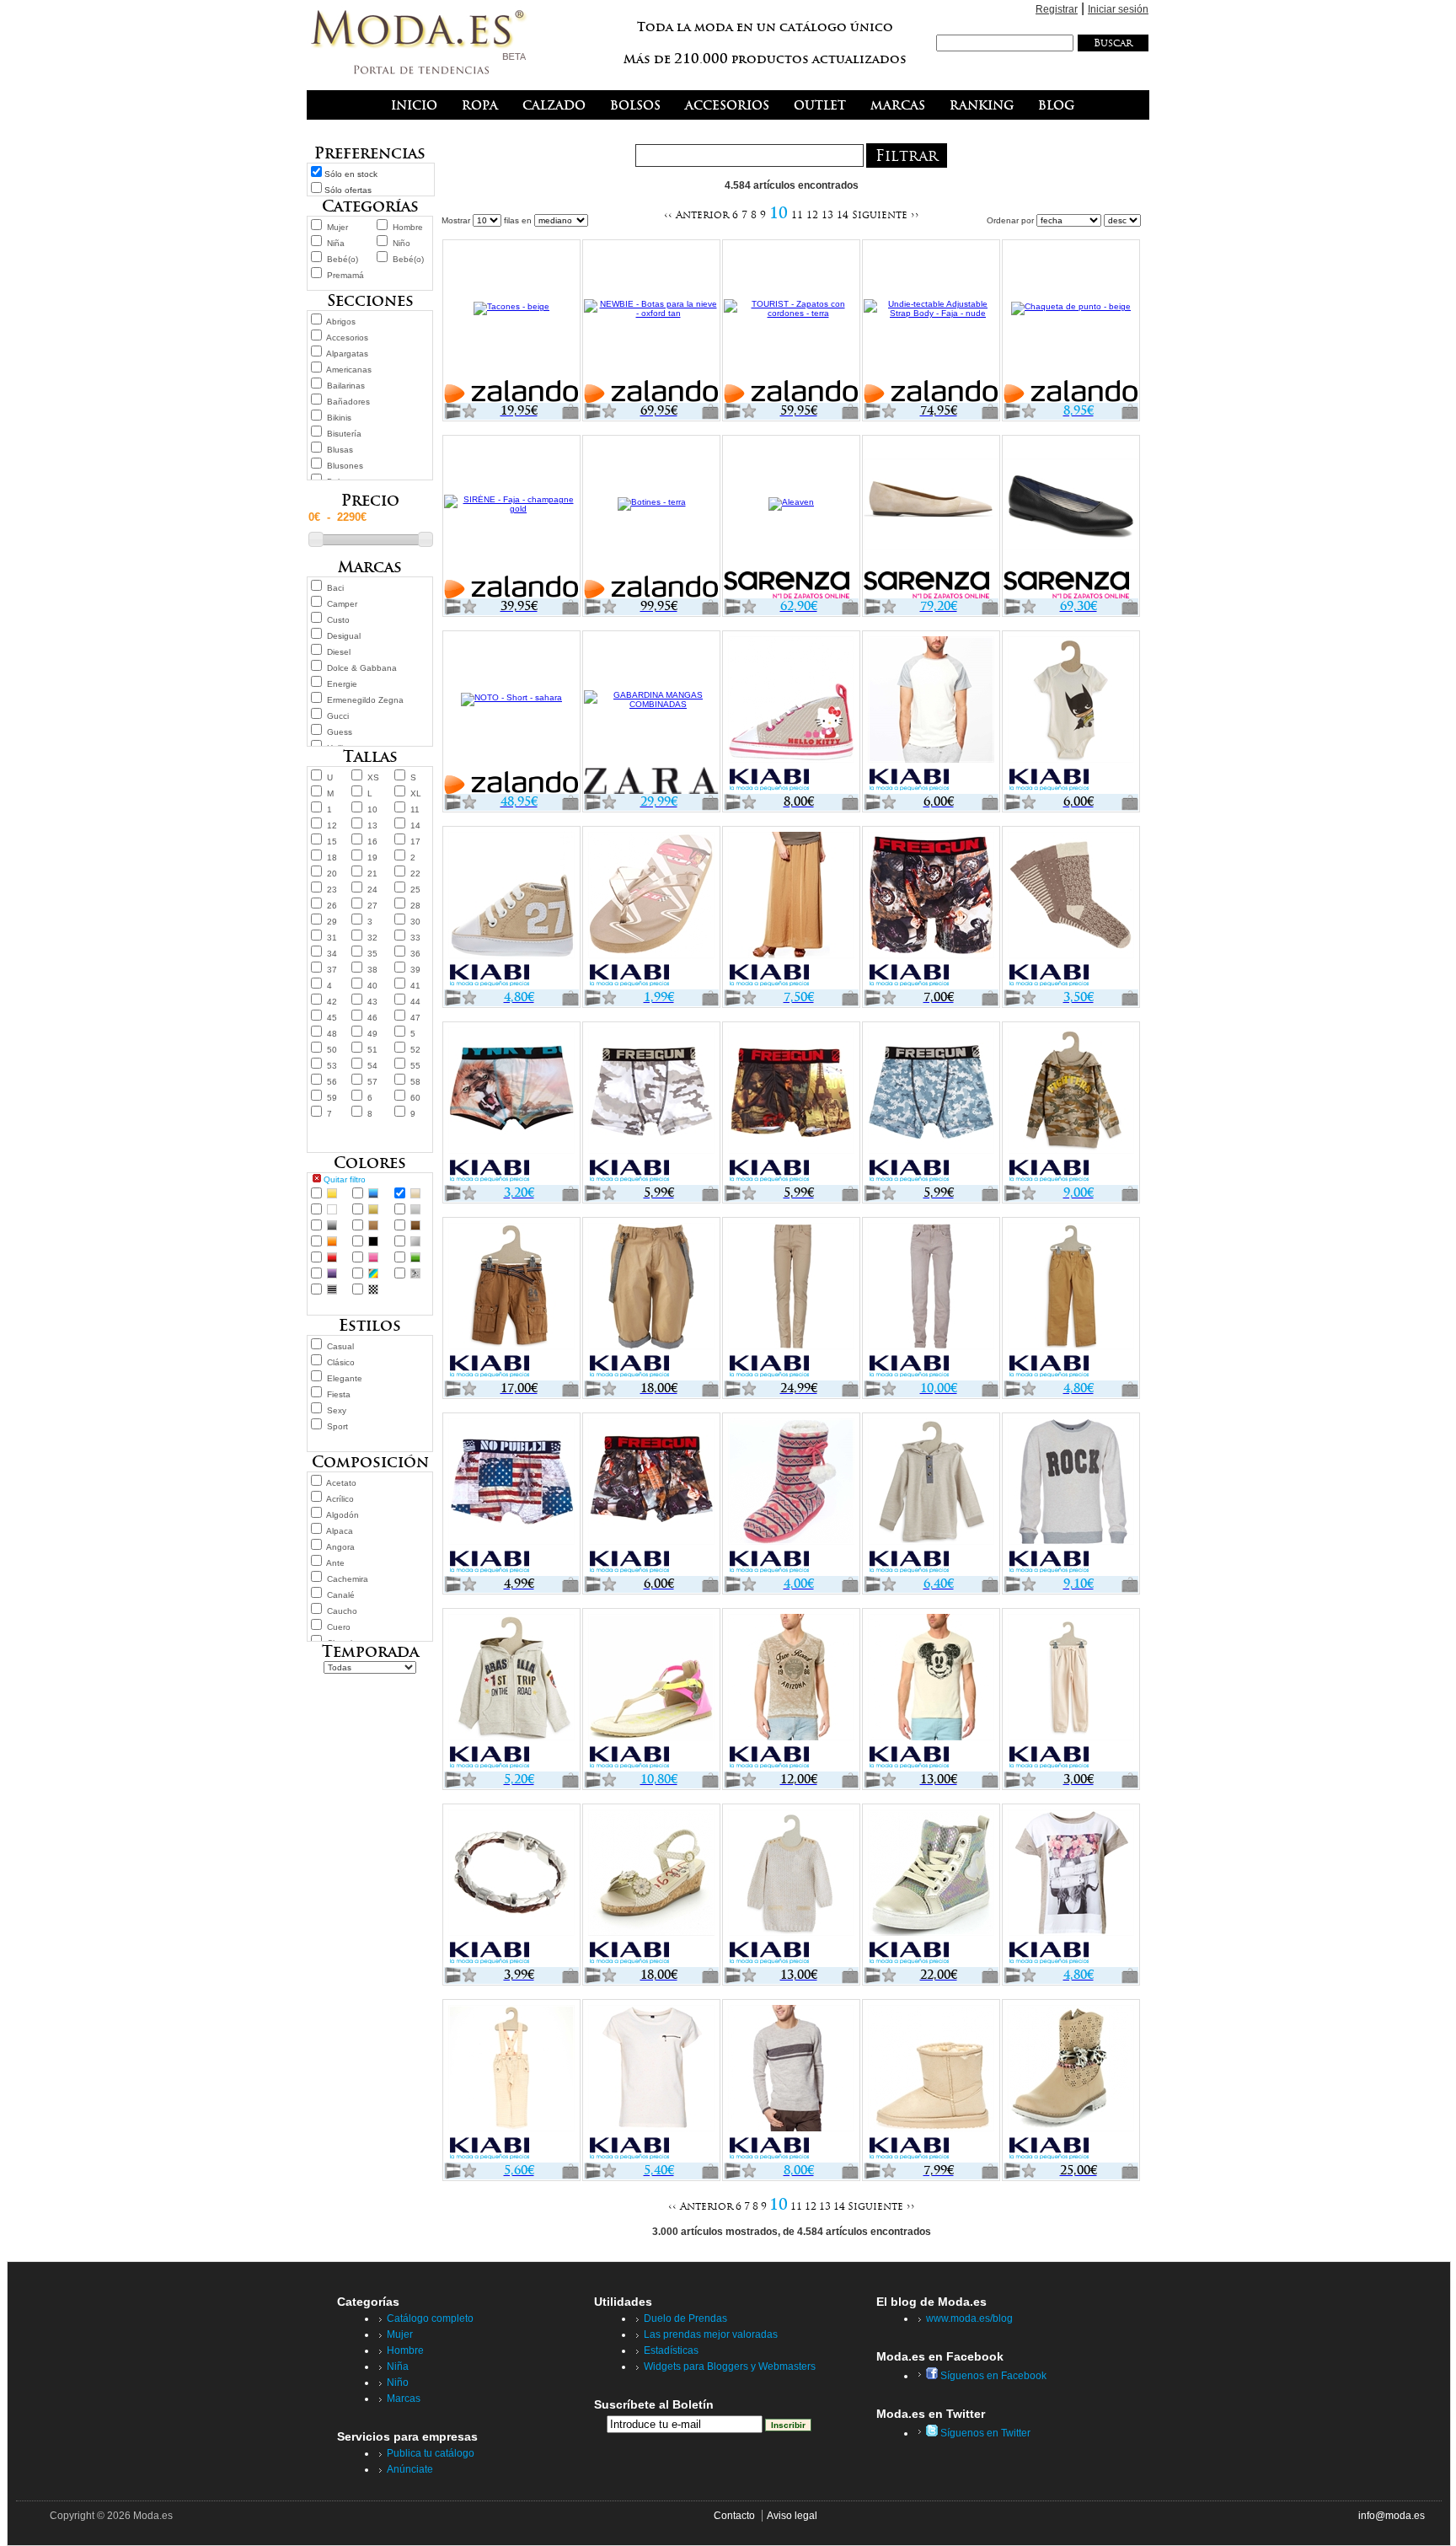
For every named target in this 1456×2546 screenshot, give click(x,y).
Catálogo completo (430, 2318)
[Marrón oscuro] (415, 1225)
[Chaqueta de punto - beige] (1071, 323)
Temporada (370, 1651)
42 (332, 1002)
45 (332, 1018)
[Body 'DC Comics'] (1071, 714)
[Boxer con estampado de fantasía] (511, 1105)
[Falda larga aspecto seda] (791, 909)
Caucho (342, 1611)
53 (332, 1066)
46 (372, 1018)
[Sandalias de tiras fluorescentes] (651, 1691)
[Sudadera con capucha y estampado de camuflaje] (1071, 1105)
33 (415, 938)
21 (372, 874)
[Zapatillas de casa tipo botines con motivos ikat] (791, 1496)
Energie (342, 684)
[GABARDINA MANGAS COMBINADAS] (651, 714)
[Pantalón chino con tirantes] (511, 2082)
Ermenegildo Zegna (365, 700)
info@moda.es (1392, 2516)
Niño (401, 243)
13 (372, 825)
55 (415, 1066)
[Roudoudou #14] (931, 518)
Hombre (408, 227)
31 (332, 938)
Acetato (341, 1483)
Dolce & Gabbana (362, 668)
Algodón (343, 1515)
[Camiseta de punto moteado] (651, 2082)
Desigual (344, 636)
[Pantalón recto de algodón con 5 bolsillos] (1071, 1300)
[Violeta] (332, 1273)
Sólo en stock (351, 174)
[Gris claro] (415, 1209)
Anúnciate (410, 2469)
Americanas (349, 370)
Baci (335, 588)
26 (332, 906)
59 (332, 1098)
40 (372, 986)
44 (415, 1002)
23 (332, 890)
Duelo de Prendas (685, 2318)
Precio (370, 500)
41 (415, 986)
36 (415, 954)
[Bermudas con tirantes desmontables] (651, 1300)
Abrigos (341, 322)
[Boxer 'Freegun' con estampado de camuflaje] (651, 1105)
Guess (340, 732)
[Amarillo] (332, 1193)
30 (415, 922)
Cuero (339, 1627)
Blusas (340, 450)
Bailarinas (346, 386)
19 (372, 858)
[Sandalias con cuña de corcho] (651, 1887)
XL (416, 793)
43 (372, 1002)
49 (372, 1034)
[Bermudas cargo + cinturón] (511, 1300)
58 (415, 1082)
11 (415, 809)
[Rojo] (332, 1257)
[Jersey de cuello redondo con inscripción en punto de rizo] (1071, 1496)
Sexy (337, 1410)
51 (372, 1050)
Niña (336, 243)
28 (415, 906)
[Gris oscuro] (332, 1225)
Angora (340, 1547)
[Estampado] (415, 1273)
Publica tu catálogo (431, 2453)
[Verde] (415, 1257)
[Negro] (373, 1241)
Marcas (404, 2399)
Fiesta (339, 1394)
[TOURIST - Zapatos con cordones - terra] (791, 323)
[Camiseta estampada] (791, 1691)
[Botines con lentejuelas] (931, 2082)
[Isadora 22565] (1071, 518)
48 (332, 1034)
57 (372, 1082)
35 (372, 954)
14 (415, 825)
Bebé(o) (343, 259)
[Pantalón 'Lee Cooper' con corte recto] (791, 1300)
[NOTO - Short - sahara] (511, 714)
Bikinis (339, 418)
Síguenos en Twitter (984, 2433)
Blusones (345, 466)
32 (372, 938)
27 (372, 906)
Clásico (341, 1362)
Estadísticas (671, 2350)
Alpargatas (347, 354)
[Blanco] (332, 1209)
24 (372, 890)
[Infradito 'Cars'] (651, 909)
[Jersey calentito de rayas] (791, 2082)
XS (373, 777)
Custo (338, 620)
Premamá (345, 275)
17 (415, 842)
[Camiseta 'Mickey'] (931, 1691)
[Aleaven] (791, 518)
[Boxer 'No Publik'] (511, 1496)
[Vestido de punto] (791, 1887)
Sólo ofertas (348, 190)
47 (415, 1018)
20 (332, 874)
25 (415, 890)
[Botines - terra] (651, 518)
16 (372, 842)
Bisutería (344, 434)
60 (415, 1098)
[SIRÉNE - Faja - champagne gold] (511, 518)
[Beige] (415, 1193)
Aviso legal (792, 2516)
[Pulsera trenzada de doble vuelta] (511, 1887)
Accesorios (347, 338)
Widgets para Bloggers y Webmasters (730, 2366)
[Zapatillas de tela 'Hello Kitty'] (791, 714)
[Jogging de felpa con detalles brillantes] (1071, 1691)
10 (372, 809)
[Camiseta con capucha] (931, 1496)
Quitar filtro (345, 1179)
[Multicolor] (373, 1273)
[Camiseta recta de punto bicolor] (931, 714)
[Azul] (373, 1193)
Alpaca (340, 1531)
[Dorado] (373, 1209)
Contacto (734, 2516)
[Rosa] (373, 1257)
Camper (342, 604)
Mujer (337, 227)
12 (332, 825)
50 (332, 1050)
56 (332, 1082)
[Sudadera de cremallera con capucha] (511, 1691)
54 (372, 1066)
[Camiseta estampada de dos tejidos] (1071, 1887)
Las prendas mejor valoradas (711, 2334)
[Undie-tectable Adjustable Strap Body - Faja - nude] (931, 323)
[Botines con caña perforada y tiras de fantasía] (1071, 2082)
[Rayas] (332, 1289)
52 (415, 1050)
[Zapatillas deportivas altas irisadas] (931, 1887)
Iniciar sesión (1118, 9)
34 (332, 954)
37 (332, 970)
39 (415, 970)
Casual (340, 1346)
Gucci (338, 716)
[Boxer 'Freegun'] (931, 909)
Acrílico (340, 1499)
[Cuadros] (373, 1289)
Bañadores (348, 402)
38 (372, 970)
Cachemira (348, 1579)
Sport (337, 1426)
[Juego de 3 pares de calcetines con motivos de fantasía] (1071, 909)
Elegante (345, 1378)
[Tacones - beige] (511, 323)
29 (332, 922)
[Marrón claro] (373, 1225)
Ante (335, 1563)
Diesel (339, 652)
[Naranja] (332, 1241)
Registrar (1057, 9)
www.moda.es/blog (969, 2318)
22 (415, 874)
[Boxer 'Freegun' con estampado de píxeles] (931, 1105)
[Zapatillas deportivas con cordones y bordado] (511, 909)
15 (332, 842)
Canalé (341, 1595)
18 (332, 858)
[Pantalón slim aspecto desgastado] (931, 1300)
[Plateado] (415, 1241)
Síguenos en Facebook (992, 2376)
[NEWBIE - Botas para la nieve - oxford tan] (651, 323)
